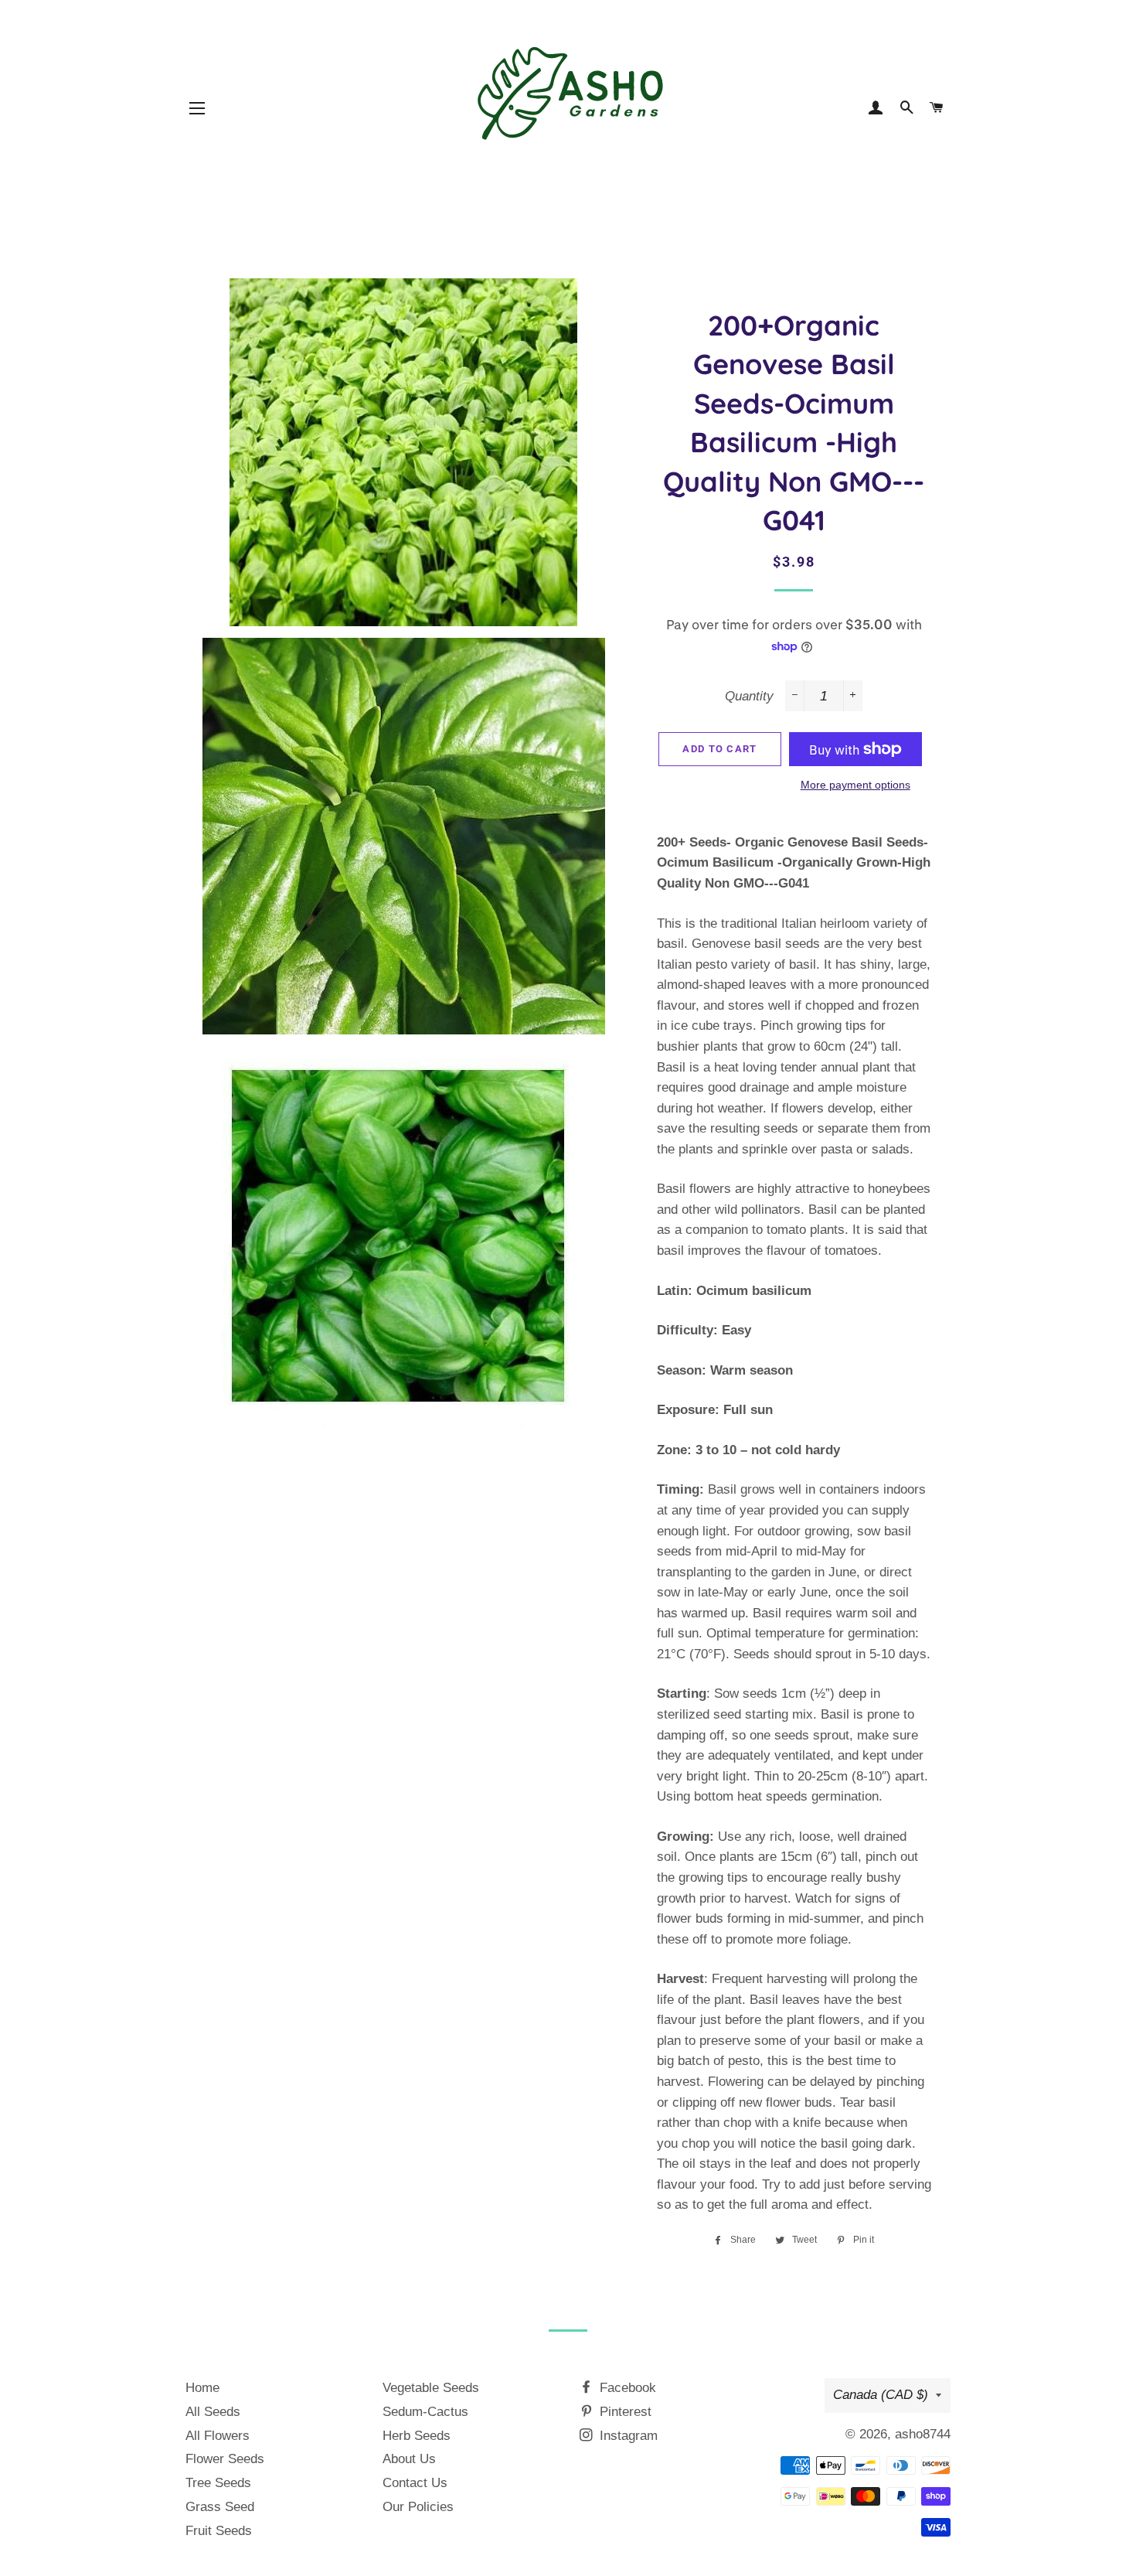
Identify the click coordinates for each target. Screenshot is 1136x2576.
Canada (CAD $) (881, 2395)
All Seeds (213, 2412)
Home (202, 2388)
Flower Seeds (225, 2459)
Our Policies (418, 2507)
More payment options (855, 785)
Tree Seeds (218, 2483)
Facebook (626, 2388)
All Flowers (218, 2436)
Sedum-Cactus (425, 2412)
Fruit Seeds (219, 2531)
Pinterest (624, 2412)
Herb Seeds (417, 2436)
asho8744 (923, 2434)
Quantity (749, 696)
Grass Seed (220, 2507)
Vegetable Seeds (431, 2388)
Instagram (627, 2436)
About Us (409, 2459)
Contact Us (415, 2483)
